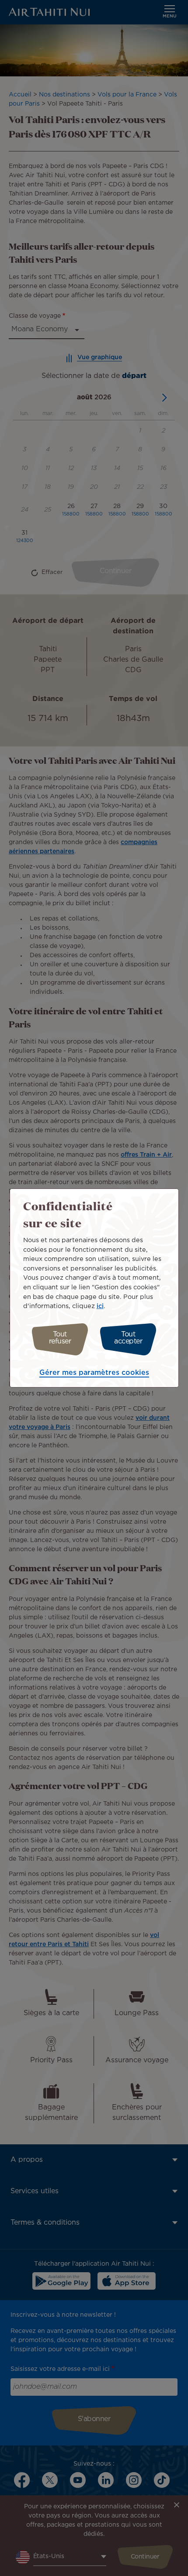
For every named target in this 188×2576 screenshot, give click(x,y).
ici (100, 1306)
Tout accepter (128, 1338)
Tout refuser (60, 1338)
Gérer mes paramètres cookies (94, 1373)
